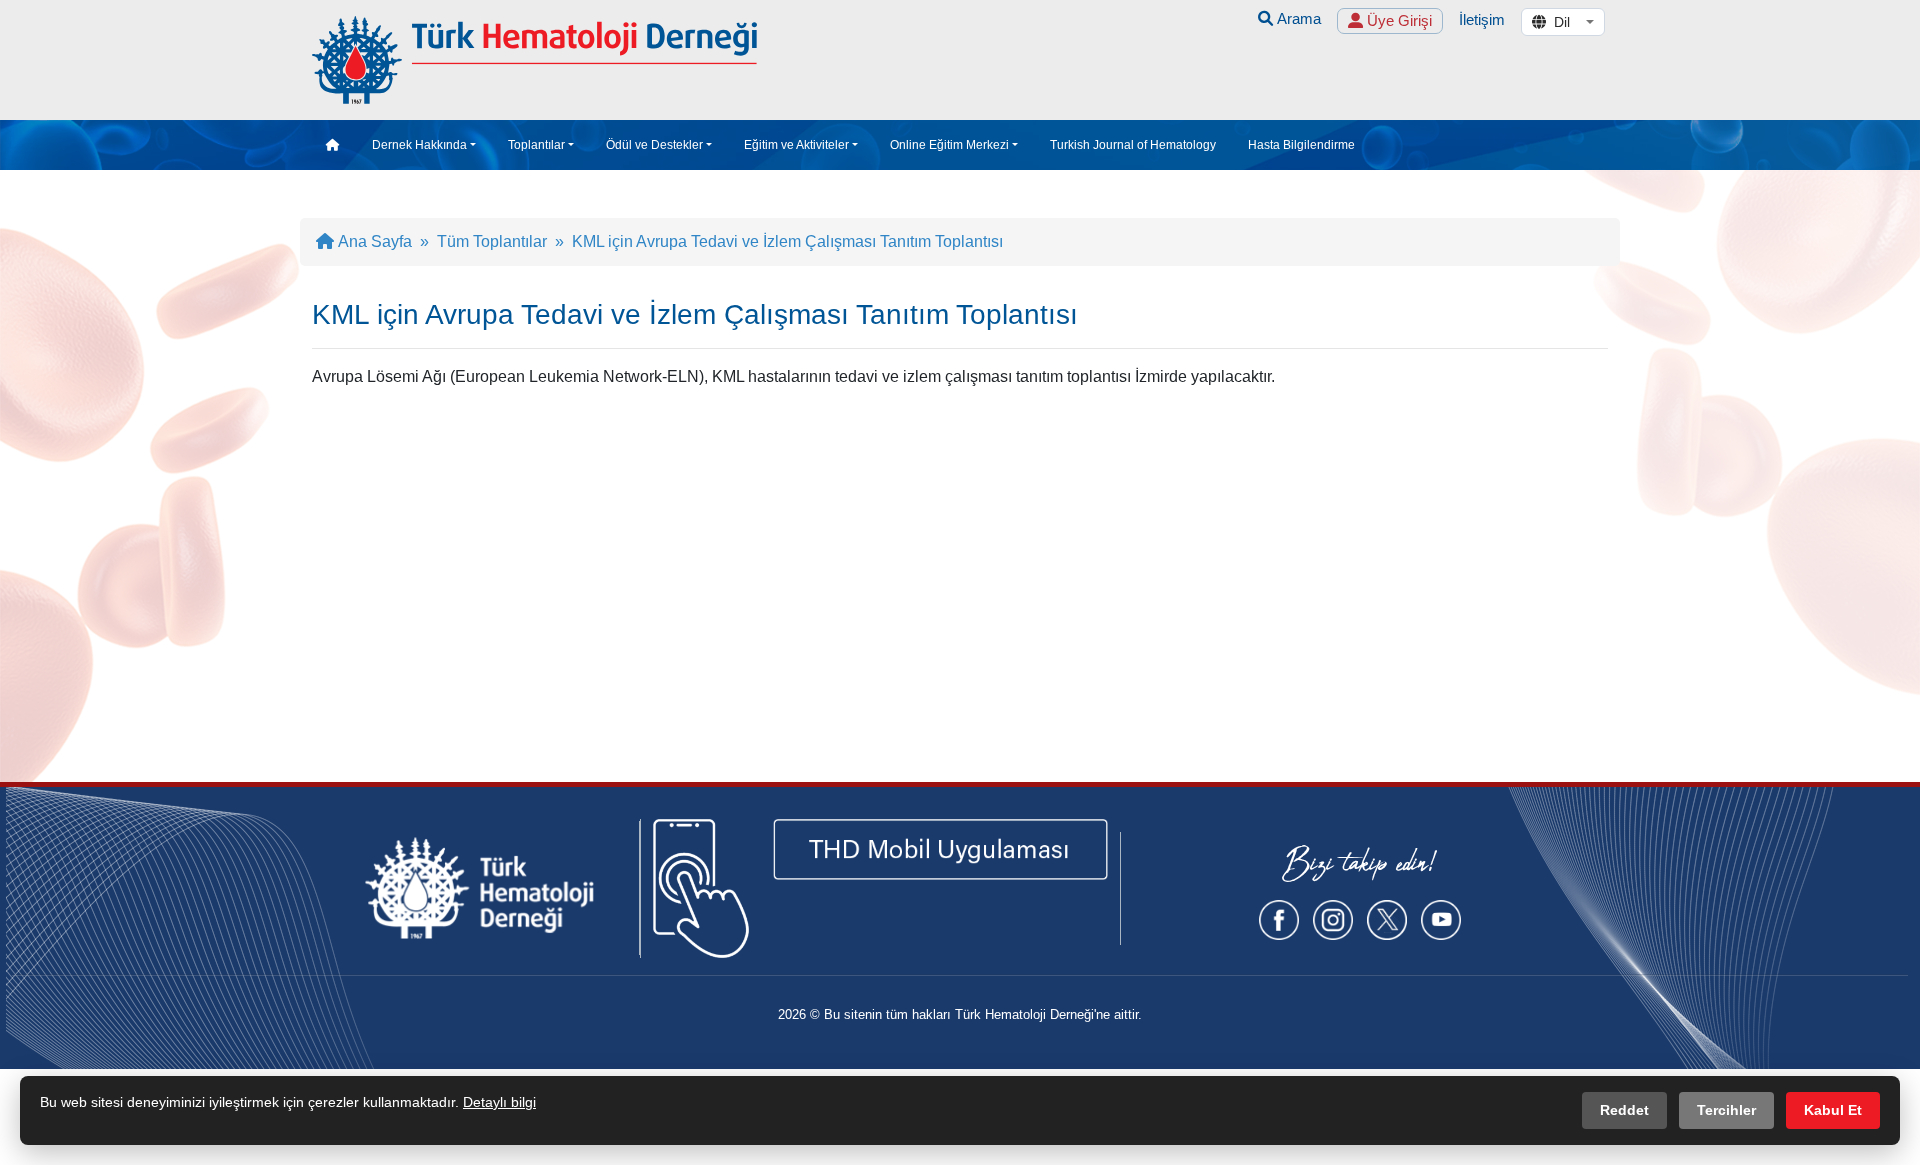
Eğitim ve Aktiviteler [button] (796, 145)
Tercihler (1726, 1110)
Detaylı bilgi (499, 1102)
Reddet (1624, 1110)
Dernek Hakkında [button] (419, 145)
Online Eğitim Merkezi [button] (949, 145)
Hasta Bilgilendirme (1301, 145)
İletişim (1482, 19)
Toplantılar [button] (536, 145)
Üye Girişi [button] (1397, 20)
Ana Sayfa (373, 241)
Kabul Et (1833, 1110)
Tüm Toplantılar (492, 241)
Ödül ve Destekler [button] (654, 145)
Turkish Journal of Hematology (1133, 145)
